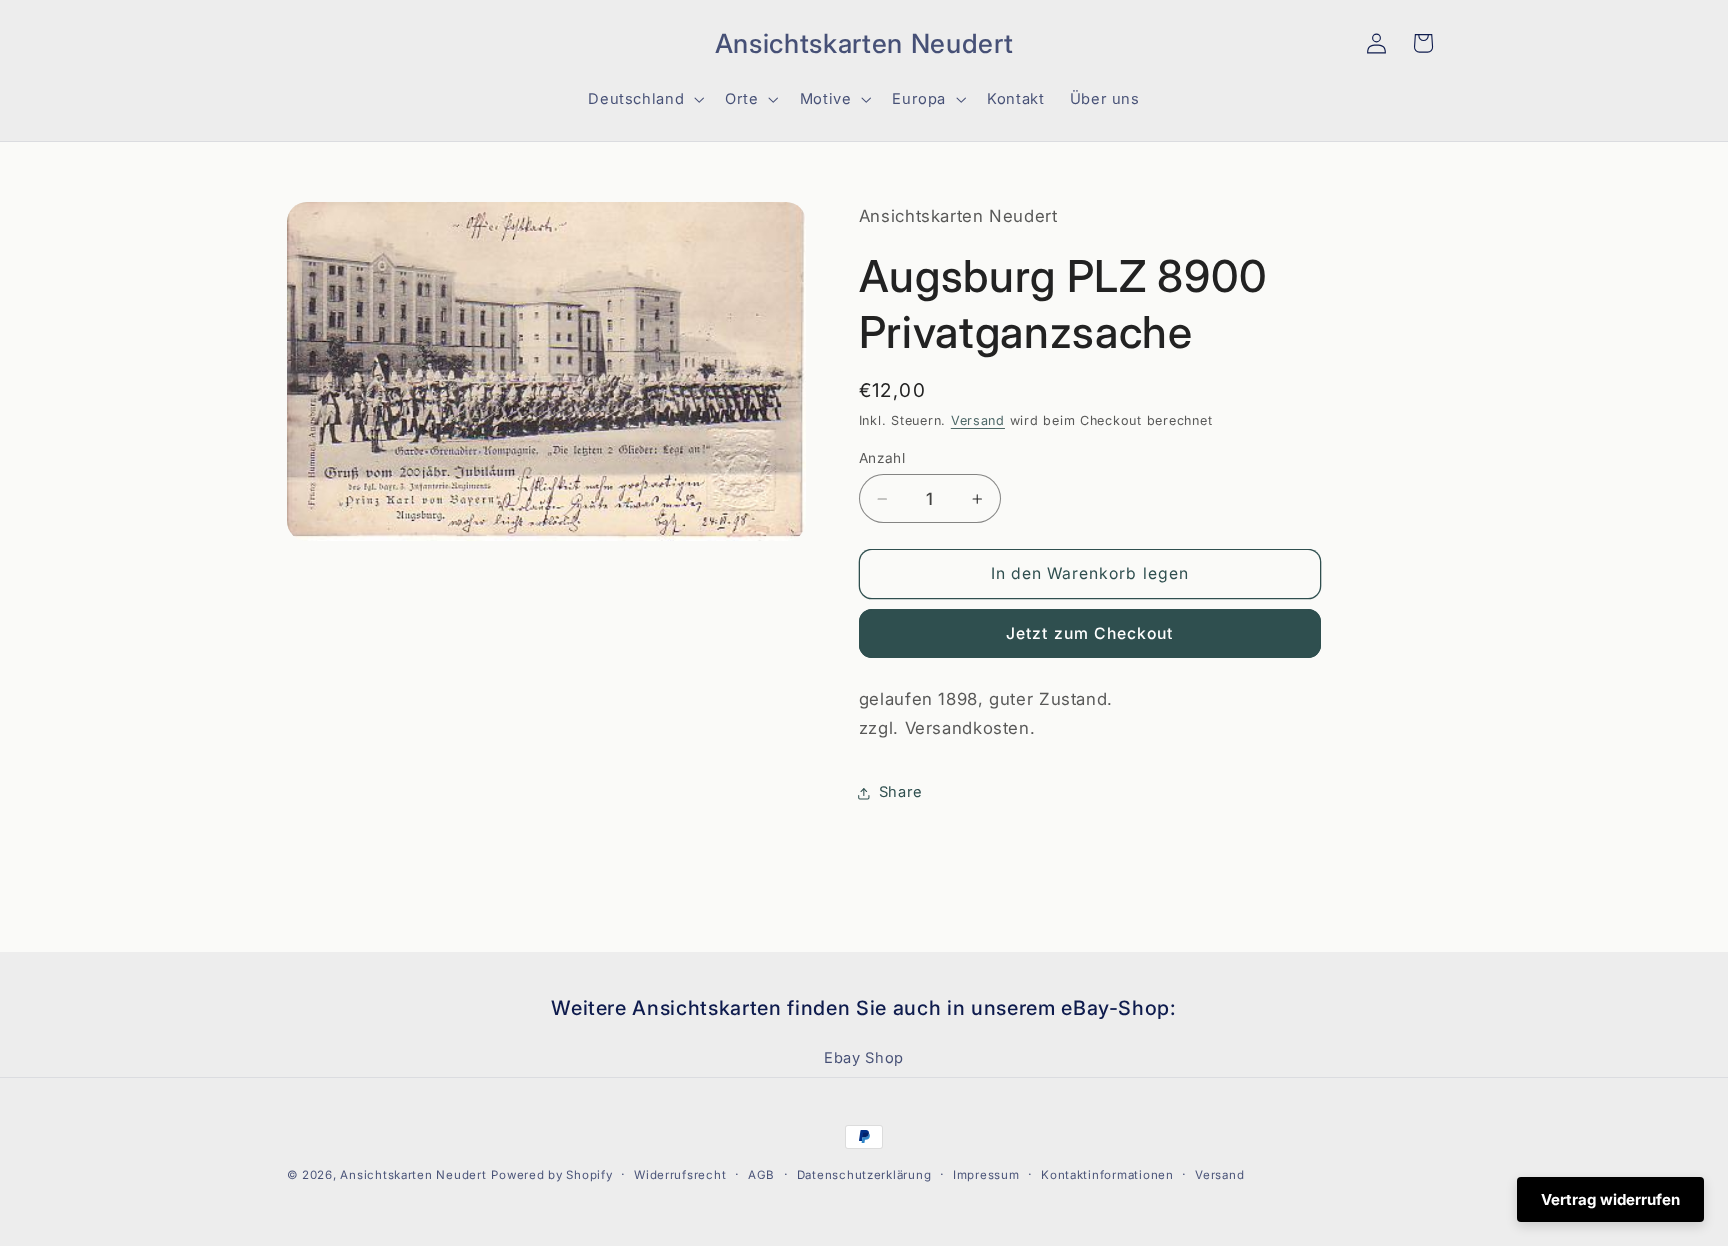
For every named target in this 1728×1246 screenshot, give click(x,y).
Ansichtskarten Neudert (413, 1175)
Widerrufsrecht (680, 1175)
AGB (761, 1175)
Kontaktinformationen (1107, 1175)
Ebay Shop (864, 1058)
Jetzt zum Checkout (1089, 633)
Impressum (986, 1175)
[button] (310, 43)
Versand (978, 420)
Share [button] (901, 792)
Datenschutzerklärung (864, 1175)
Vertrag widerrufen (1610, 1199)
